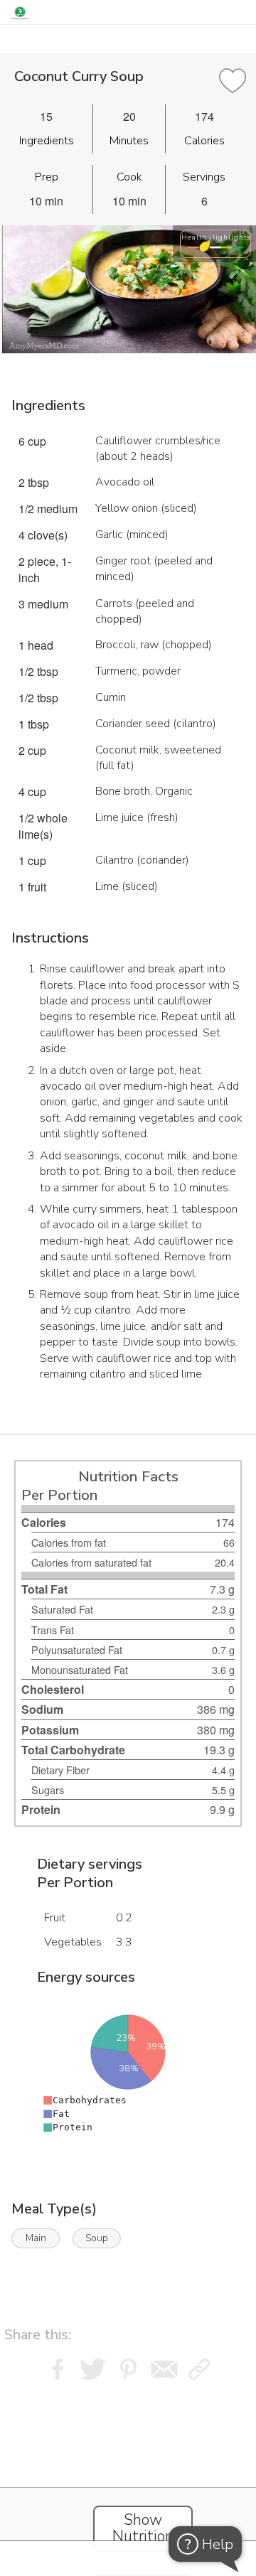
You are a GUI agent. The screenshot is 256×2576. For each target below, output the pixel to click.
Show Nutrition (143, 2528)
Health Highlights (216, 237)
